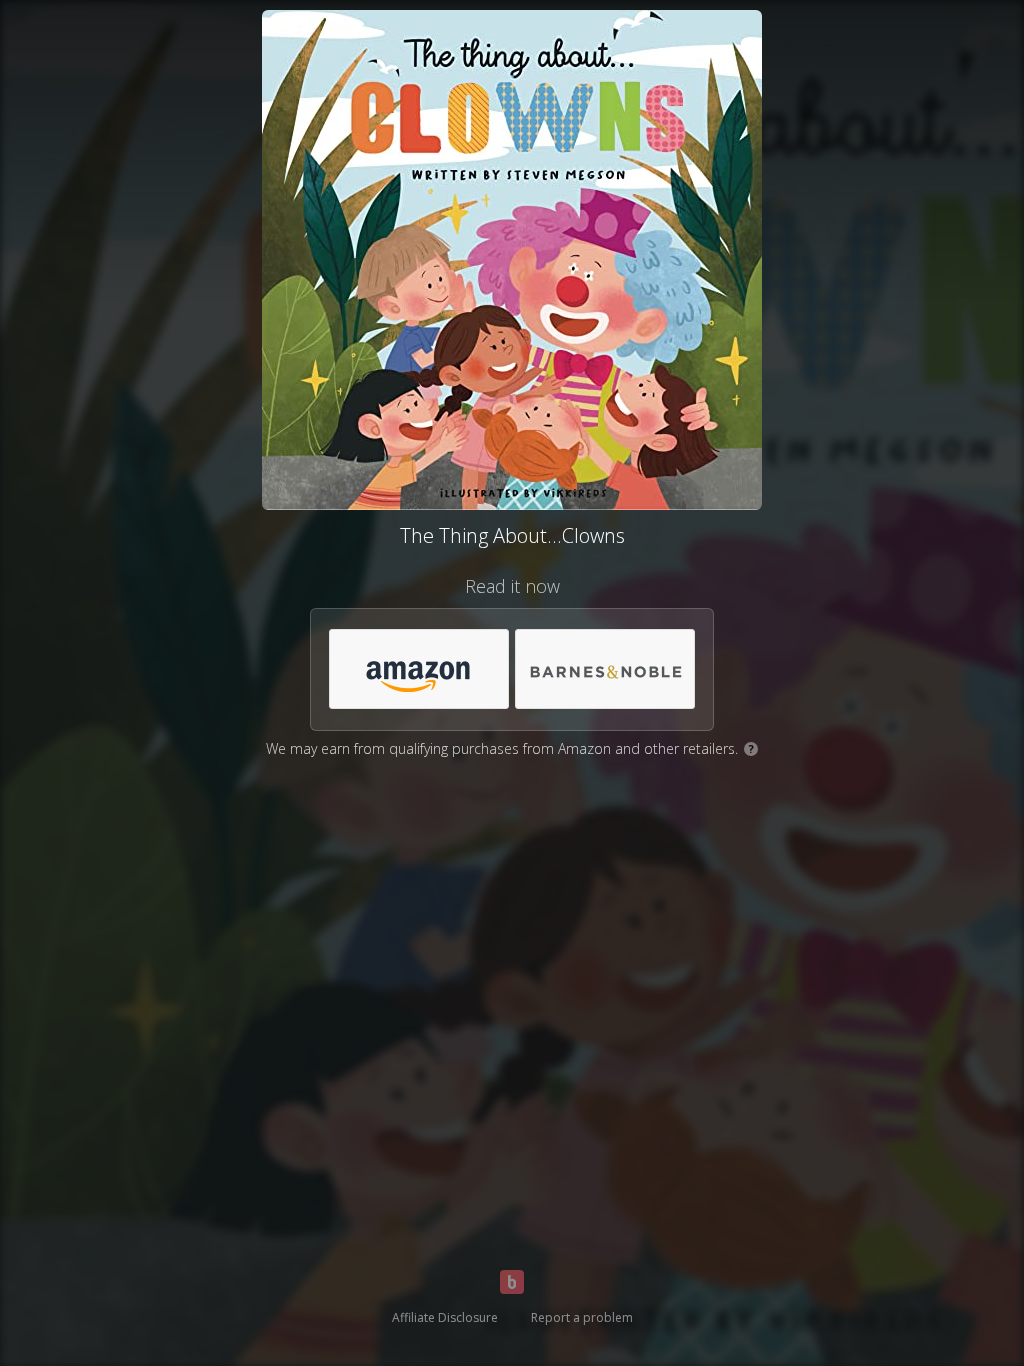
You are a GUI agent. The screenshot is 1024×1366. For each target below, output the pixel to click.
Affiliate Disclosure (445, 1317)
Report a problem (582, 1317)
